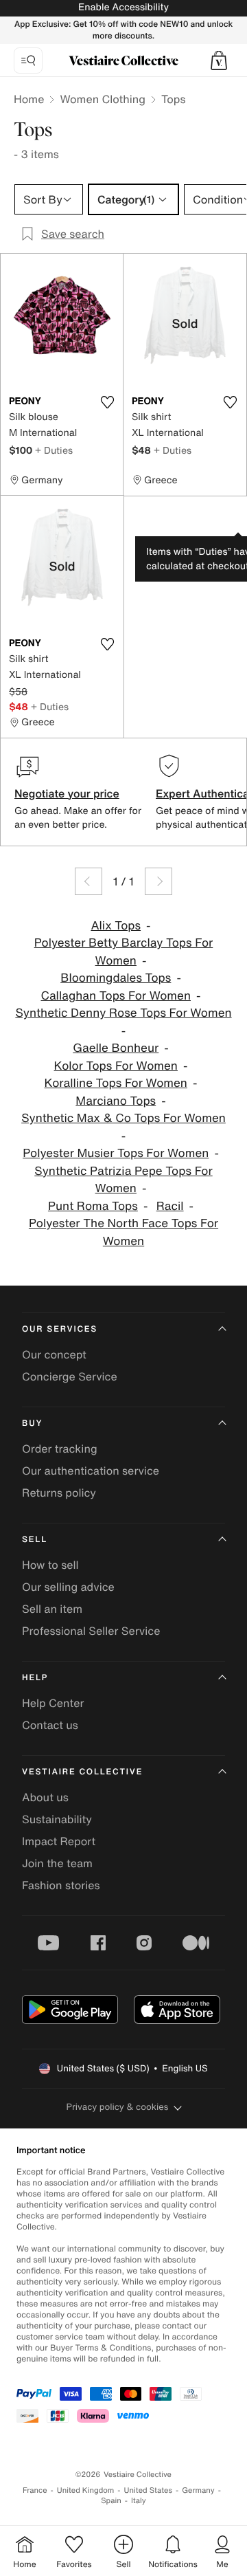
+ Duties (54, 450)
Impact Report (59, 1841)
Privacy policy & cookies (118, 2107)
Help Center (53, 1703)
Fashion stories (61, 1885)
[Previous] (89, 881)
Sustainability (57, 1819)
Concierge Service (70, 1376)
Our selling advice (68, 1587)
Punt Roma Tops (93, 1206)
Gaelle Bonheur (116, 1048)
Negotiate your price (67, 793)
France (35, 2490)
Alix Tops (116, 926)
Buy (32, 1423)
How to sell (50, 1565)
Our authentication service (91, 1471)
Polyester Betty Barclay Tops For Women (124, 952)
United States (149, 2490)
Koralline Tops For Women (116, 1083)
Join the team (57, 1863)
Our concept (54, 1354)
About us (45, 1797)
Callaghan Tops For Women (116, 996)
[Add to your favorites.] (107, 402)
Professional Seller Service (91, 1631)
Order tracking (60, 1449)
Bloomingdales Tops (116, 978)
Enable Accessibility (123, 7)
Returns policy (59, 1493)
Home (29, 99)
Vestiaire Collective (82, 1772)
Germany (198, 2490)
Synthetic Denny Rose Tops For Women (123, 1013)
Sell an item (52, 1609)
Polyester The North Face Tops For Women (123, 1232)
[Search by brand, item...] (28, 60)
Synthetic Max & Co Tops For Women (123, 1118)
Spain (111, 2501)
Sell (35, 1540)
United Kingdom (86, 2490)
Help (35, 1678)
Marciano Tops (116, 1101)
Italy (139, 2501)
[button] (219, 60)
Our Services (60, 1329)
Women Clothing (103, 99)
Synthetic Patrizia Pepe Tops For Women (123, 1180)
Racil (170, 1206)
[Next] (158, 881)
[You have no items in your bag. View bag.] (219, 60)
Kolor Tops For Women (116, 1066)
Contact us (50, 1725)
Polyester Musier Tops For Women (116, 1153)
